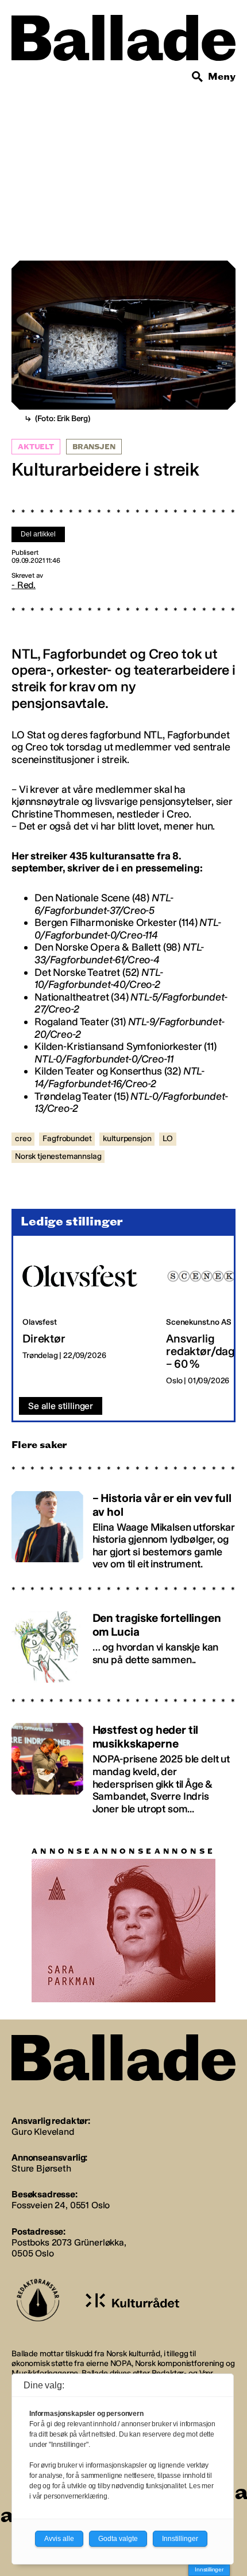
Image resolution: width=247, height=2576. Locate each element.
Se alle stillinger (61, 1406)
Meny (222, 77)
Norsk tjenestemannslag (58, 1156)
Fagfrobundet (67, 1139)
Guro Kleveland (43, 2132)
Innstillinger (209, 2569)
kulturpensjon (127, 1139)
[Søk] (198, 77)
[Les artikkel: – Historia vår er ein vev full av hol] (123, 1526)
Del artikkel (38, 534)
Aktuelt (36, 447)
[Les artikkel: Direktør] (85, 1317)
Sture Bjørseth (41, 2168)
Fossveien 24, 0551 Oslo (61, 2205)
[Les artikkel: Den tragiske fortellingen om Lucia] (123, 1642)
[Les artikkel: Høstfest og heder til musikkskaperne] (123, 1764)
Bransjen (94, 447)
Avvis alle (59, 2539)
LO (168, 1139)
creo (23, 1139)
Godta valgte (118, 2539)
